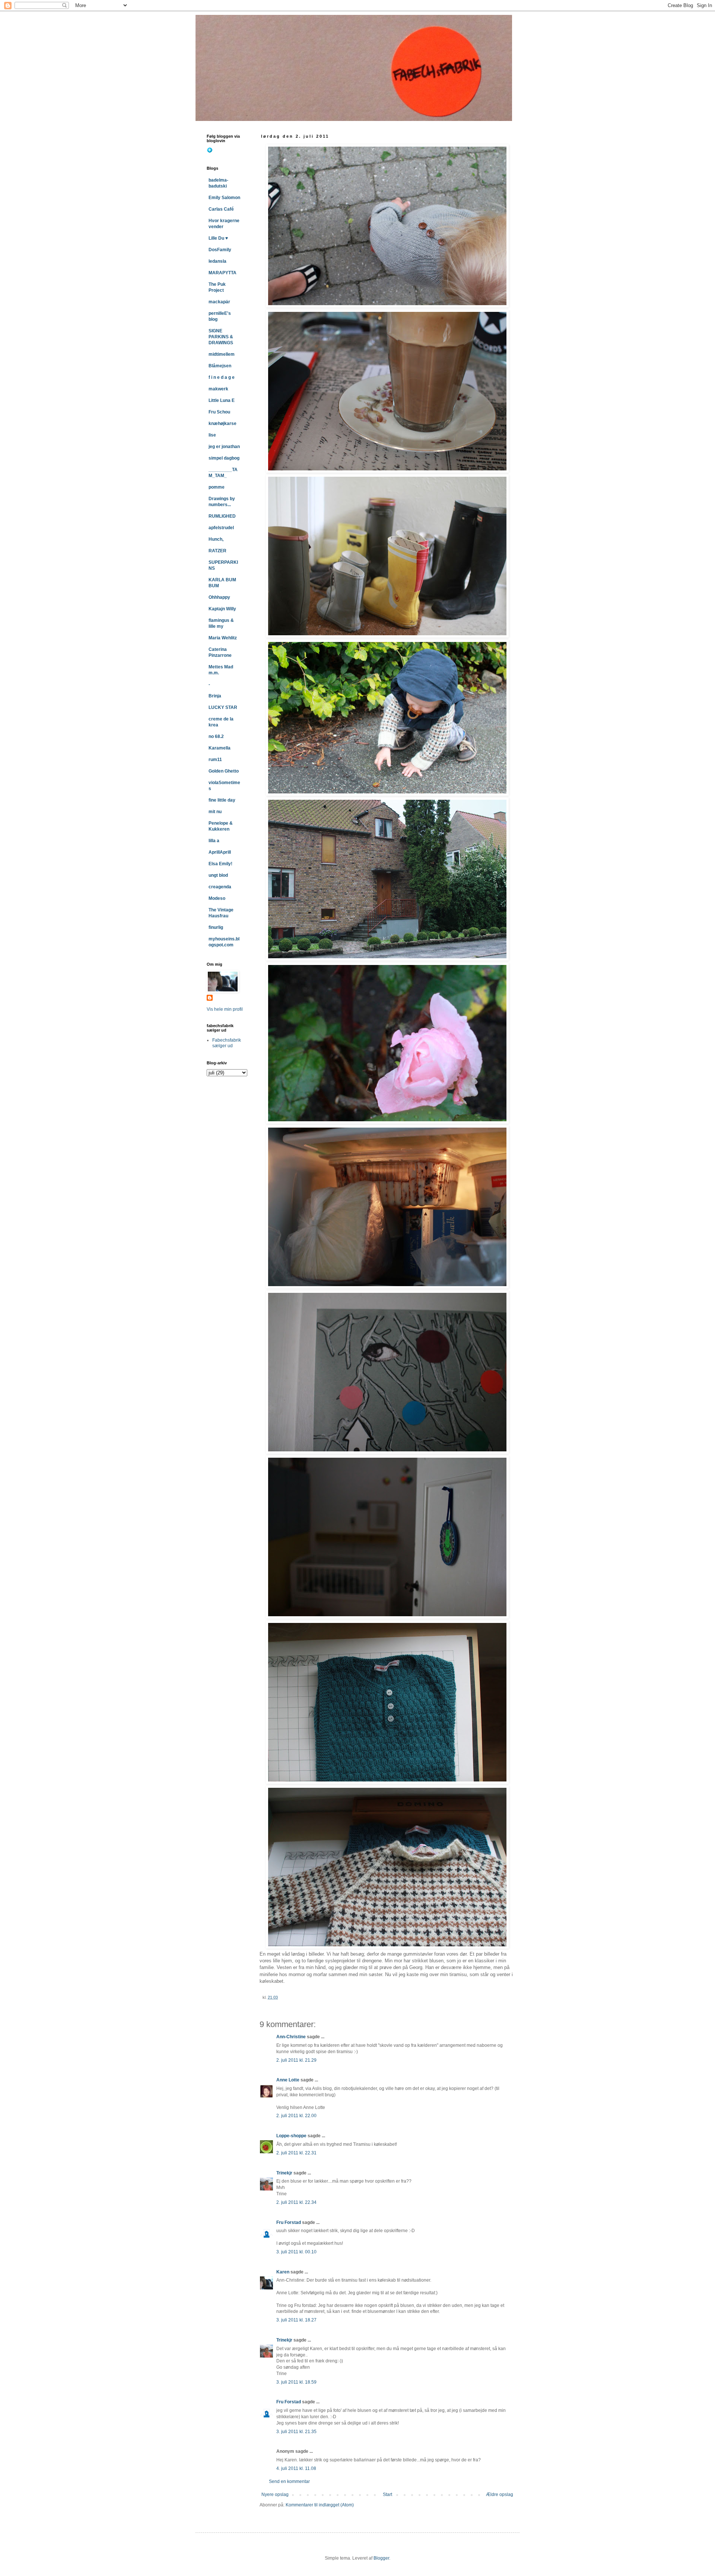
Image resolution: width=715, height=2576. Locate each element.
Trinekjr (284, 2173)
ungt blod (218, 875)
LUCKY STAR (223, 707)
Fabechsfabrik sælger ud (227, 1043)
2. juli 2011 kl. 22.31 (296, 2153)
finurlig (216, 927)
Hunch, (216, 539)
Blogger (381, 2558)
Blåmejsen (220, 366)
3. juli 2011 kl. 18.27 (296, 2320)
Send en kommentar (289, 2481)
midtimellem (222, 354)
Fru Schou (219, 412)
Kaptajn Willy (222, 609)
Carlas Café (221, 209)
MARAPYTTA (223, 273)
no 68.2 (216, 736)
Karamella (220, 748)
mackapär (219, 302)
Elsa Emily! (220, 864)
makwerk (218, 389)
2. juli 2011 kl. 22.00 (296, 2116)
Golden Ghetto (224, 771)
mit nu (215, 812)
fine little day (222, 800)
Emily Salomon (224, 198)
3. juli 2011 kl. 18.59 (296, 2382)
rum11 (215, 760)
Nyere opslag (275, 2494)
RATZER (217, 551)
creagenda (220, 887)
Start (387, 2494)
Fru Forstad (289, 2222)
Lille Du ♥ (218, 238)
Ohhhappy (219, 597)
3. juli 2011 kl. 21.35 (296, 2432)
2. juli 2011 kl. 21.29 (296, 2060)
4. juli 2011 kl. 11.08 (296, 2468)
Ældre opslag (500, 2494)
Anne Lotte (288, 2080)
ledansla (217, 261)
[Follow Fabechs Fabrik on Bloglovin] (210, 151)
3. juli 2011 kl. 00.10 (296, 2252)
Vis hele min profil (225, 1009)
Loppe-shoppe (291, 2136)
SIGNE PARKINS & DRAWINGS (221, 337)
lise (212, 435)
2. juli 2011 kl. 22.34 (296, 2202)
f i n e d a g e (222, 377)
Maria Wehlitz (223, 638)
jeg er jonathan (224, 447)
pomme (217, 487)
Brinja (215, 696)
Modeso (217, 898)
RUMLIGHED (222, 516)
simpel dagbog (224, 458)
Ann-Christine (291, 2037)
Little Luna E (222, 400)
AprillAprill (220, 852)
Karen (283, 2272)
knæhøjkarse (223, 424)
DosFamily (220, 250)
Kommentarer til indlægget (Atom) (320, 2505)
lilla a (214, 841)
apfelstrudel (221, 528)
